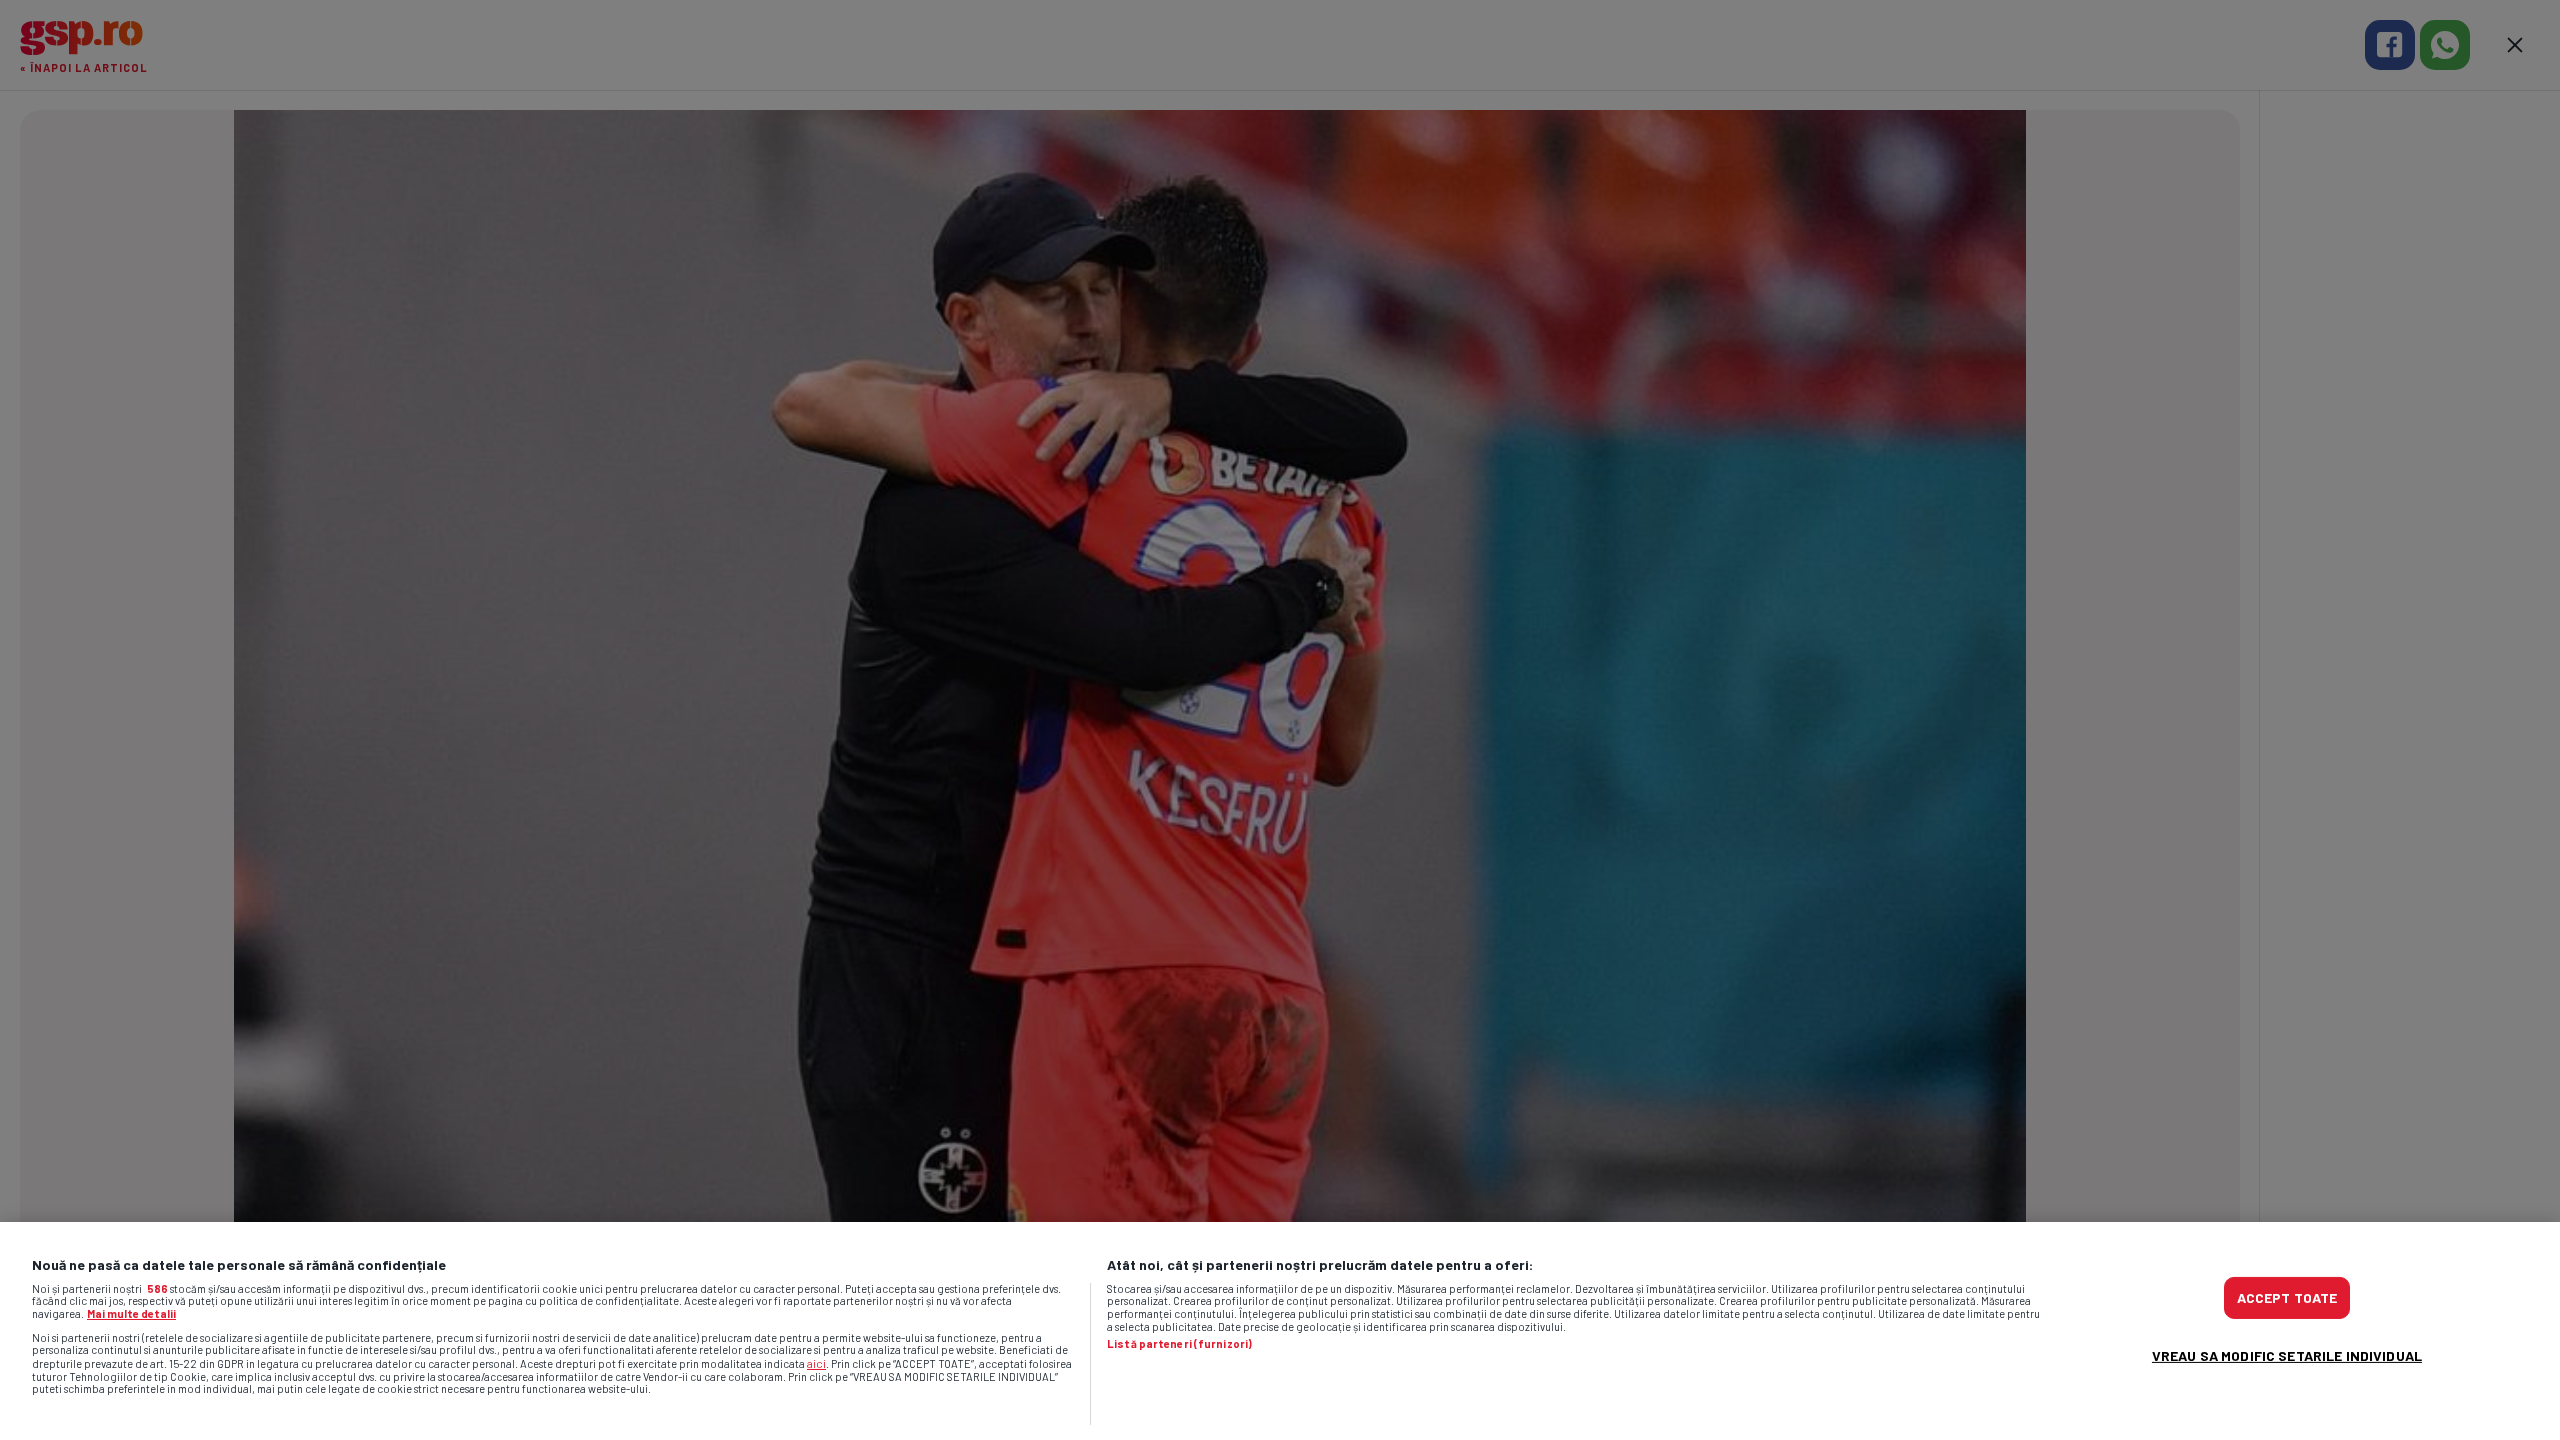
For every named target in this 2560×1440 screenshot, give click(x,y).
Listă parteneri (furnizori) (1179, 1344)
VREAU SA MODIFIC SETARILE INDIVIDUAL (2287, 1355)
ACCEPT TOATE (2287, 1297)
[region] (1280, 1331)
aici (816, 1363)
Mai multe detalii (131, 1313)
